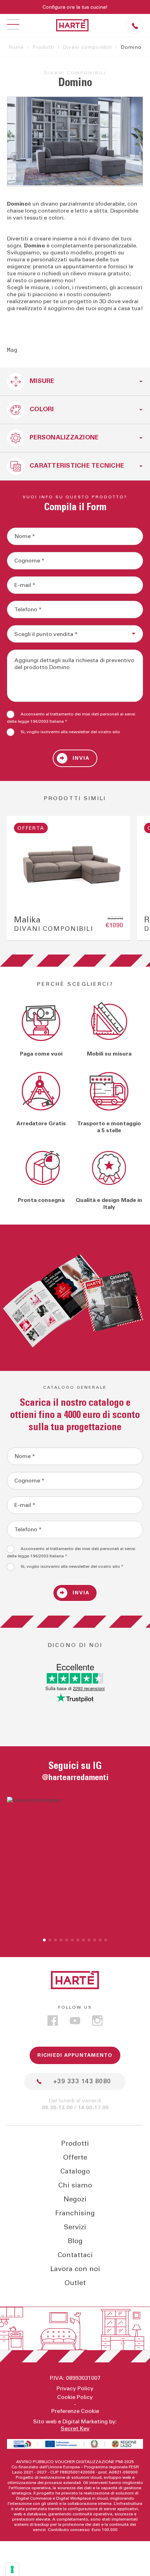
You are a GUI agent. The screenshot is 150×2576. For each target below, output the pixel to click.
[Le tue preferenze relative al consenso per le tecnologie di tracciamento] (12, 2569)
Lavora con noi (75, 2269)
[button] (44, 1940)
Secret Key (75, 2429)
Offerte (75, 2157)
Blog (75, 2241)
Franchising (75, 2213)
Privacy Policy (75, 2389)
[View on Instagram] (75, 1865)
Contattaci (75, 2255)
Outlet (75, 2283)
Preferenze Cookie (75, 2411)
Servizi (75, 2227)
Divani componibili (87, 47)
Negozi (75, 2199)
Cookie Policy (75, 2397)
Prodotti (43, 47)
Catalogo (75, 2171)
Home (16, 47)
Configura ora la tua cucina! (75, 7)
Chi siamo (75, 2185)
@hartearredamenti (75, 1778)
